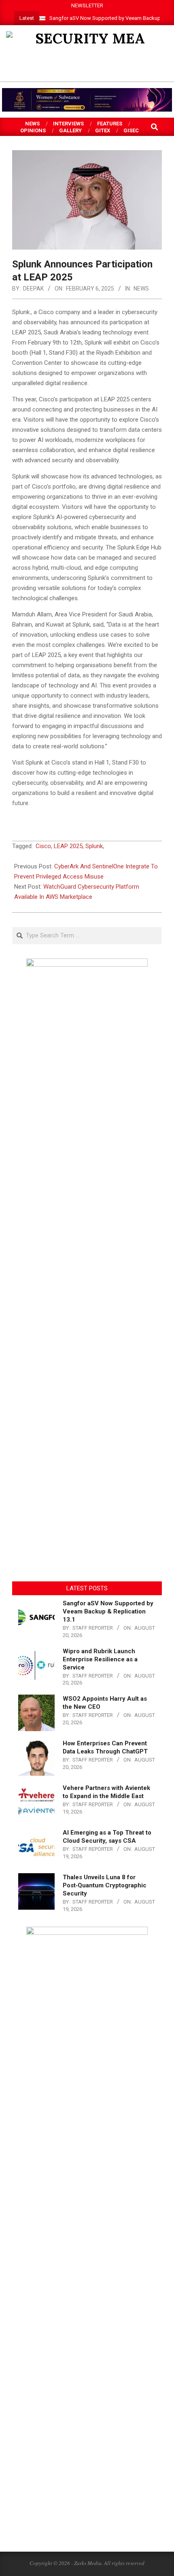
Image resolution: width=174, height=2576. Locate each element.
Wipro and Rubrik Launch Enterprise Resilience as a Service (100, 1659)
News (141, 289)
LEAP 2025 (68, 846)
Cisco (43, 846)
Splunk (94, 846)
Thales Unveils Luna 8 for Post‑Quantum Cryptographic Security (105, 1885)
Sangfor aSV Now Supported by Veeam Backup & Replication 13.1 (108, 1611)
